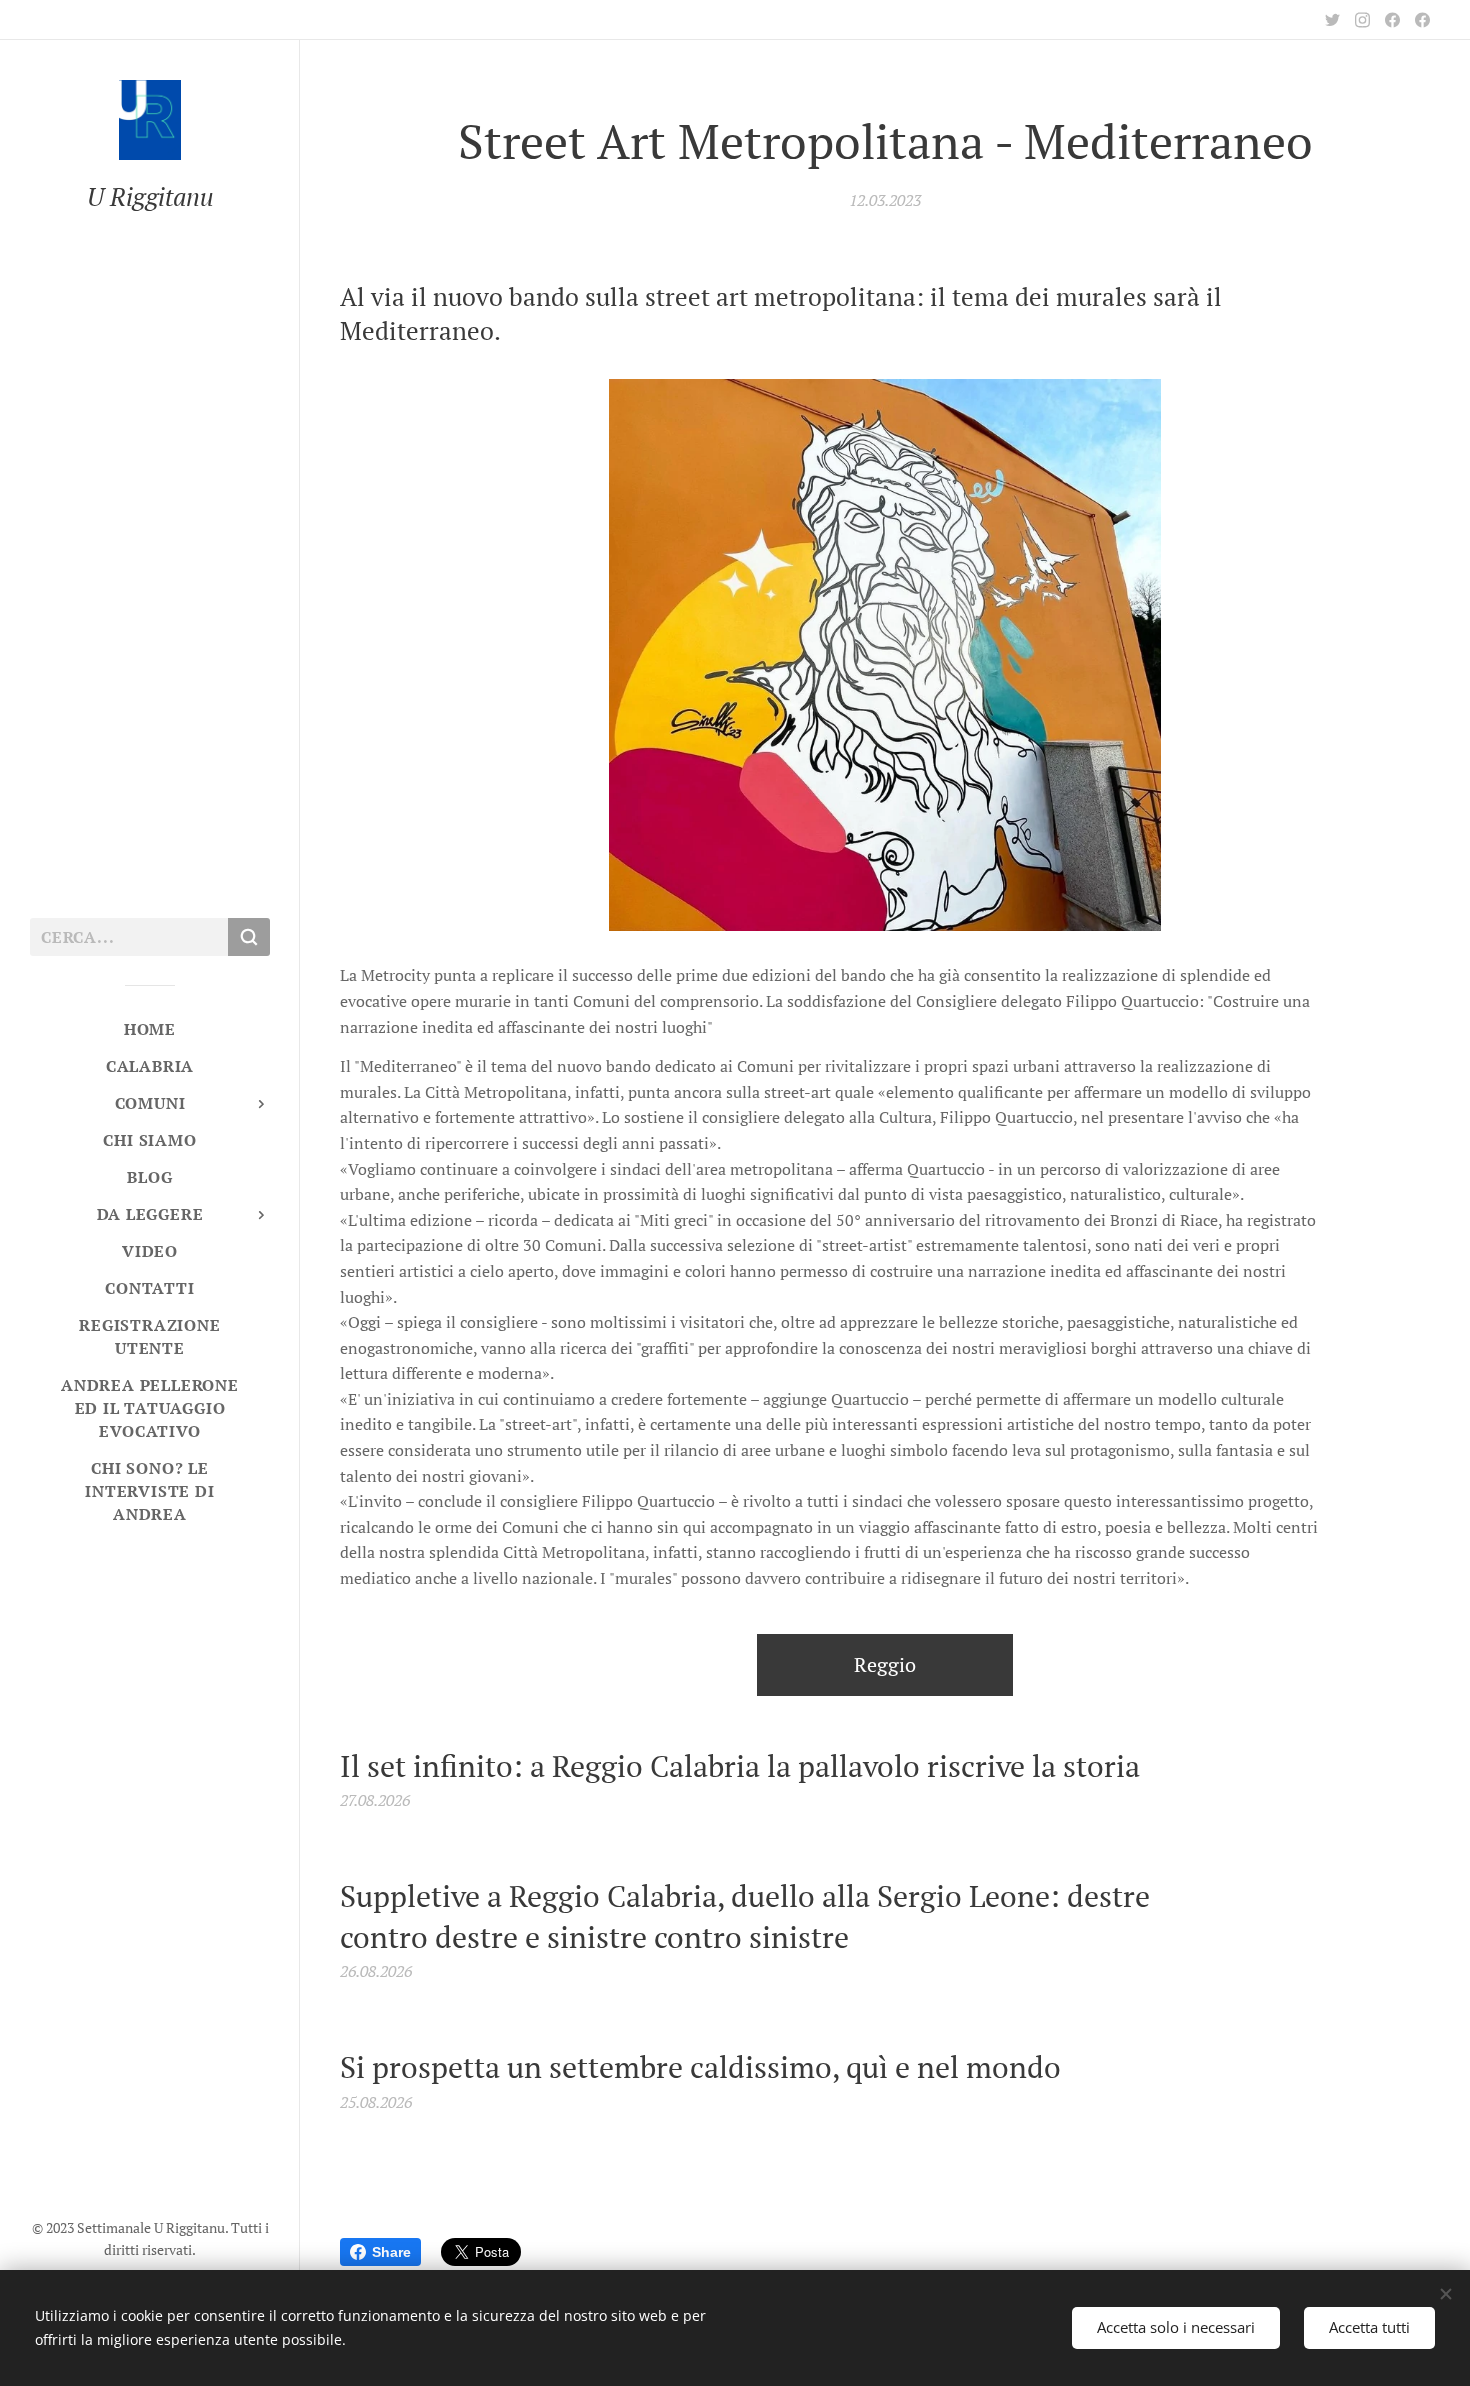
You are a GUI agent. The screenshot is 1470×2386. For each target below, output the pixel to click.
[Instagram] (1362, 20)
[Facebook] (1392, 20)
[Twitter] (1332, 20)
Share (391, 2252)
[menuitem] (150, 1029)
